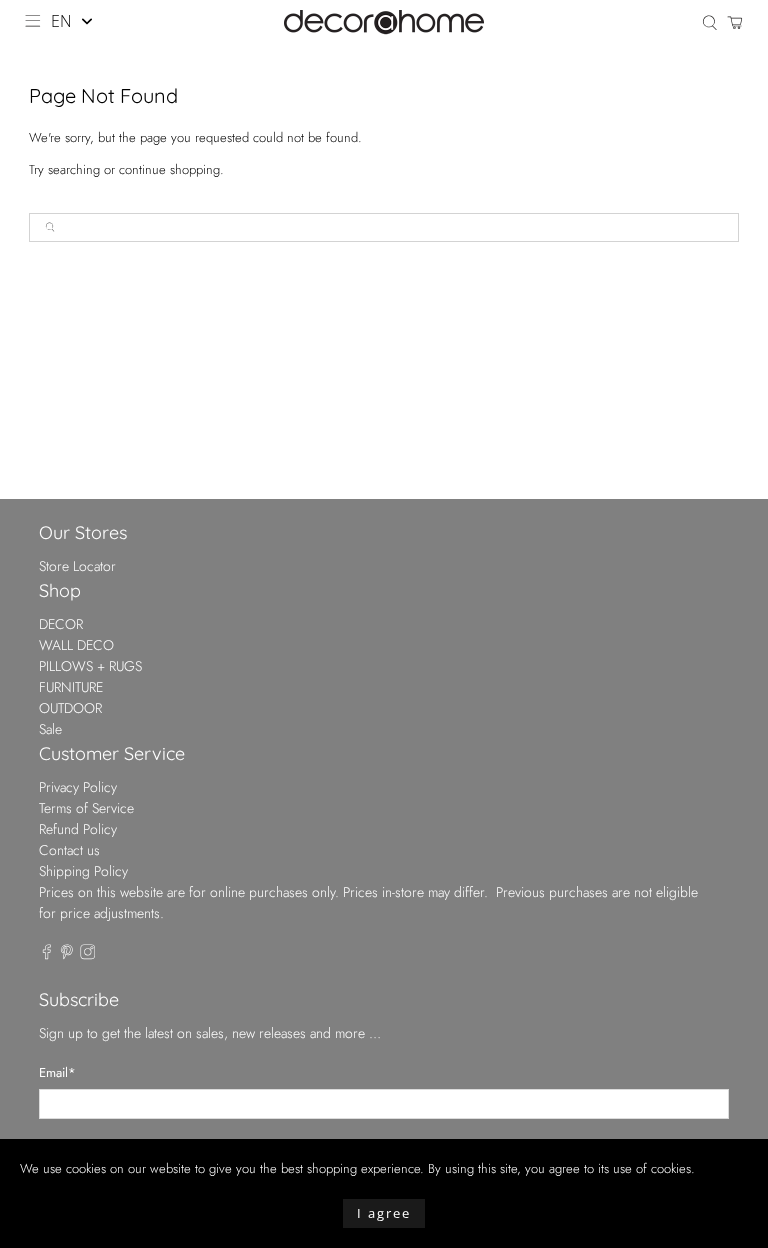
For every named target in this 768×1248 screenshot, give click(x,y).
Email (57, 1072)
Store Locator (77, 566)
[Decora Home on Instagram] (88, 955)
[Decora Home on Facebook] (47, 955)
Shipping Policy (83, 871)
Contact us (69, 850)
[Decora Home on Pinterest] (67, 955)
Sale (50, 729)
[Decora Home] (384, 22)
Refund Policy (78, 829)
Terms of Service (86, 808)
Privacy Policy (78, 787)
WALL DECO (76, 645)
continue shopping (169, 169)
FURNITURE (71, 687)
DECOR (61, 624)
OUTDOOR (70, 708)
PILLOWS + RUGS (90, 666)
